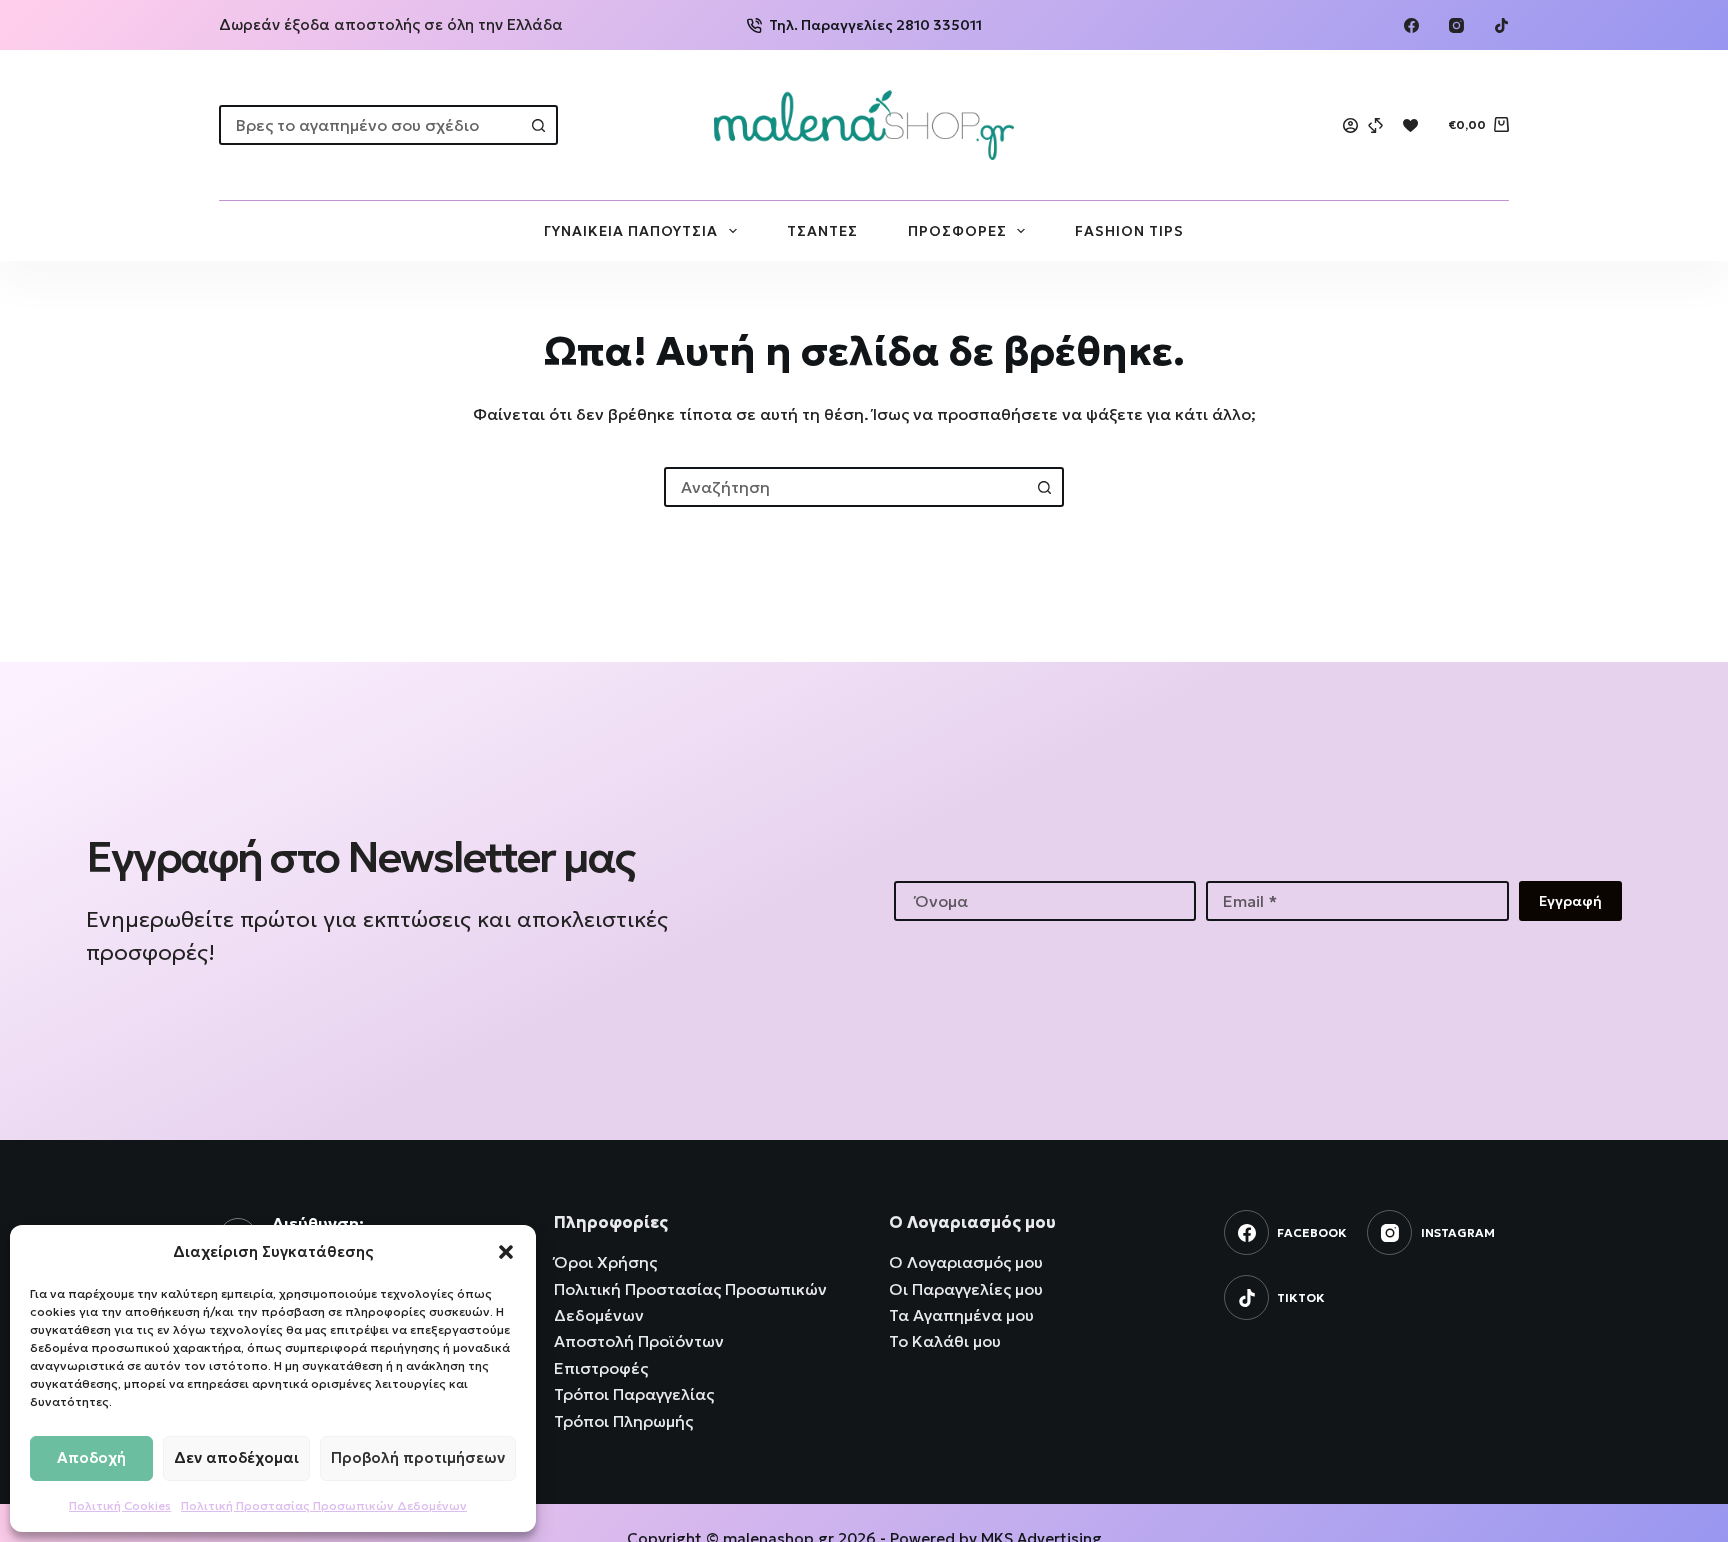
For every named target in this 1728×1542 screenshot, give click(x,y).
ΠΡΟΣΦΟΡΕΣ (957, 231)
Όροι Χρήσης (605, 1262)
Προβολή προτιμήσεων (418, 1457)
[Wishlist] (1410, 125)
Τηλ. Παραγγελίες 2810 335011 (875, 25)
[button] (506, 1252)
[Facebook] (1411, 25)
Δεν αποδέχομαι (236, 1457)
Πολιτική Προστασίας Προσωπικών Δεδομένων (324, 1505)
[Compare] (1375, 125)
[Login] (1350, 125)
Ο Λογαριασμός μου (966, 1262)
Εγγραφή (1570, 901)
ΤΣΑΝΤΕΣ (822, 231)
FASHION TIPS (1129, 231)
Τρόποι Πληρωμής (623, 1421)
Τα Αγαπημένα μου (961, 1315)
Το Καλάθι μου (945, 1341)
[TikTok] (1501, 25)
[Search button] (538, 125)
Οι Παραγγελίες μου (966, 1289)
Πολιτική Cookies (120, 1505)
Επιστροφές (601, 1368)
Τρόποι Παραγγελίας (634, 1394)
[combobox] (370, 125)
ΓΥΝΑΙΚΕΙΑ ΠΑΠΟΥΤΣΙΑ (631, 231)
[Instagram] (1456, 25)
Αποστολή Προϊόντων (639, 1341)
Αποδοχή (91, 1457)
